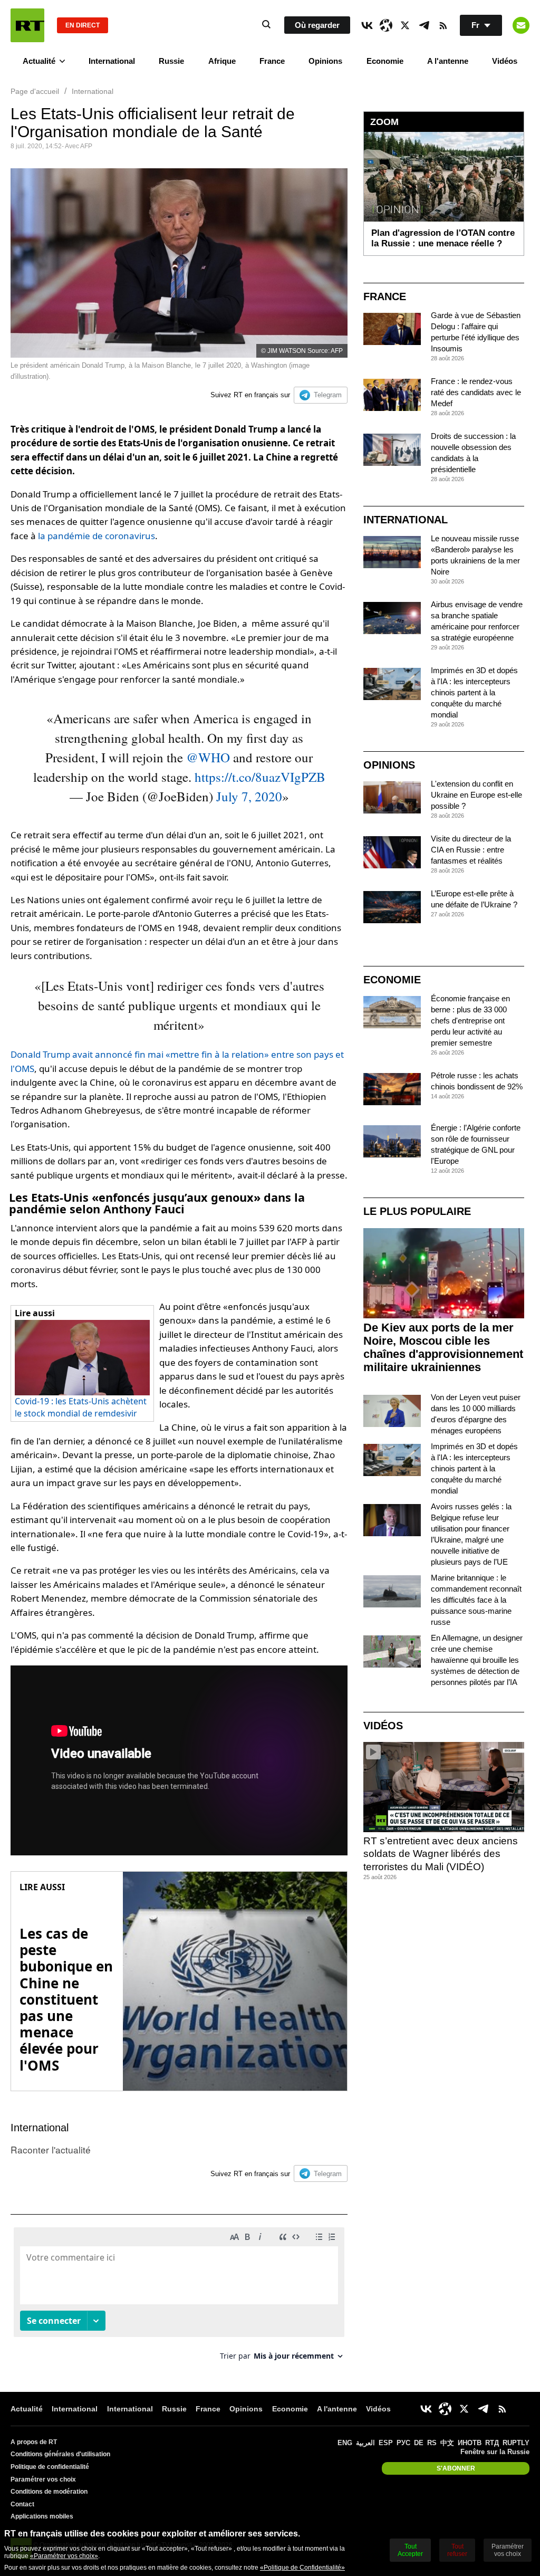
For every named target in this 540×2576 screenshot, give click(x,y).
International (112, 61)
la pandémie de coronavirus (97, 536)
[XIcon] (405, 25)
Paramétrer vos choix (43, 2479)
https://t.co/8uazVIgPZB (260, 777)
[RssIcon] (443, 25)
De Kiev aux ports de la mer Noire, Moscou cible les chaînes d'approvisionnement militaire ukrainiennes (443, 1347)
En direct (83, 25)
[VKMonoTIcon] (367, 25)
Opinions (325, 61)
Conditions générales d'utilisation (60, 2454)
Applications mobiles (42, 2516)
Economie (385, 61)
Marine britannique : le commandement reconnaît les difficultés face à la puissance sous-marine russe (476, 1600)
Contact (22, 2504)
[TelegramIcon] (424, 25)
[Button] (521, 25)
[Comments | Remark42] (179, 2298)
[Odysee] (386, 25)
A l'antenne (448, 61)
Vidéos (505, 61)
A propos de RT (34, 2442)
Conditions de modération (49, 2492)
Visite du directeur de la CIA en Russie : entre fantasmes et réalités (471, 850)
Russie (171, 61)
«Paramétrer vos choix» (64, 2556)
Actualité (39, 61)
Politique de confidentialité (50, 2467)
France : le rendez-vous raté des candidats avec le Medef (476, 392)
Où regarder (317, 25)
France (272, 61)
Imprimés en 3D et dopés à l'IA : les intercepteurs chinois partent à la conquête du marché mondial (474, 692)
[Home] (27, 25)
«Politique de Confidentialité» (302, 2568)
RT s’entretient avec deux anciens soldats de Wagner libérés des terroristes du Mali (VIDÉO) (441, 1854)
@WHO (208, 757)
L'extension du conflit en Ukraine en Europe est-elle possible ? (476, 795)
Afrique (222, 61)
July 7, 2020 (249, 796)
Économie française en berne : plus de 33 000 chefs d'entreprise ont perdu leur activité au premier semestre (470, 1021)
